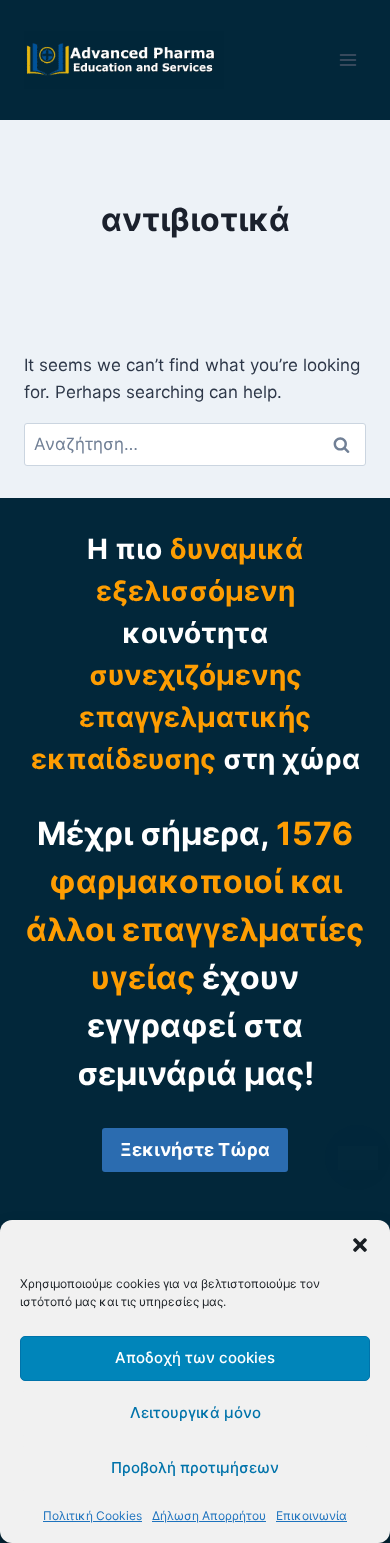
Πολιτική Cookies (92, 1515)
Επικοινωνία (311, 1515)
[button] (360, 1245)
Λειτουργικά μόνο (195, 1412)
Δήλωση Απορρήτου (209, 1515)
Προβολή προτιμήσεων (195, 1467)
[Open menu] (347, 59)
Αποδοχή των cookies (195, 1357)
